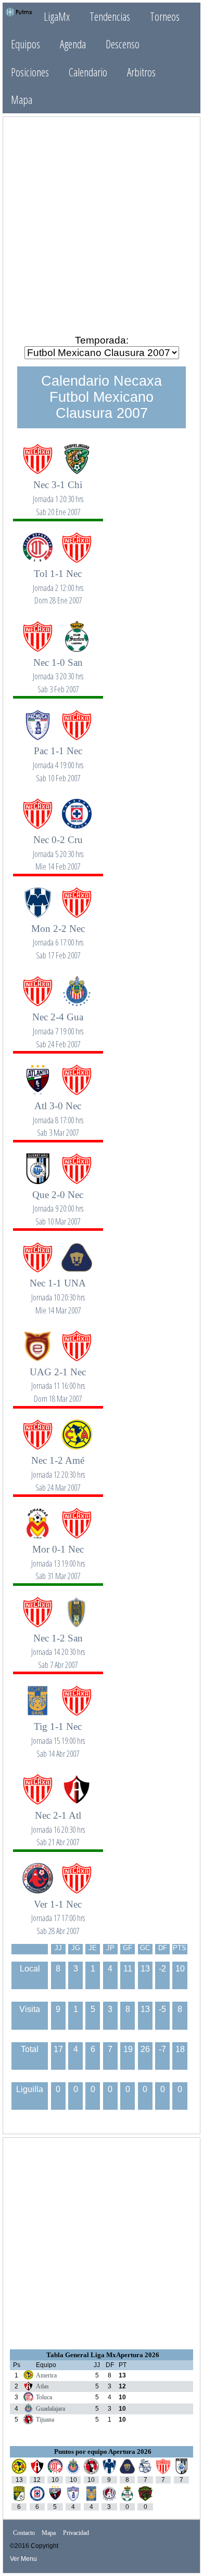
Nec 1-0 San (58, 670)
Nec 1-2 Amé (58, 1468)
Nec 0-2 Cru (58, 847)
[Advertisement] (102, 225)
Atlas (42, 2386)
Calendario (88, 72)
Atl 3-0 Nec (58, 1113)
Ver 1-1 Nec (58, 1911)
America (46, 2375)
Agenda (73, 44)
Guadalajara (50, 2409)
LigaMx (57, 16)
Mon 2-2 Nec (58, 936)
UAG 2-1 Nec (58, 1379)
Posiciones (30, 72)
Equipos (26, 44)
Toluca (44, 2397)
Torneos (165, 16)
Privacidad (76, 2533)
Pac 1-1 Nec (58, 758)
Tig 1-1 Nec (58, 1734)
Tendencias (110, 16)
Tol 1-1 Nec (58, 581)
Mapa (22, 100)
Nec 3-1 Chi (58, 492)
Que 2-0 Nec (58, 1202)
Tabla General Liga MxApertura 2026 (103, 2355)
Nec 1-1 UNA (58, 1290)
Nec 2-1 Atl (58, 1823)
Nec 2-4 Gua (58, 1024)
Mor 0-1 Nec (58, 1556)
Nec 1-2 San (58, 1645)
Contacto (24, 2533)
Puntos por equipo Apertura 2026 (103, 2452)
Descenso (123, 44)
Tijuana (45, 2420)
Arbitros (141, 72)
